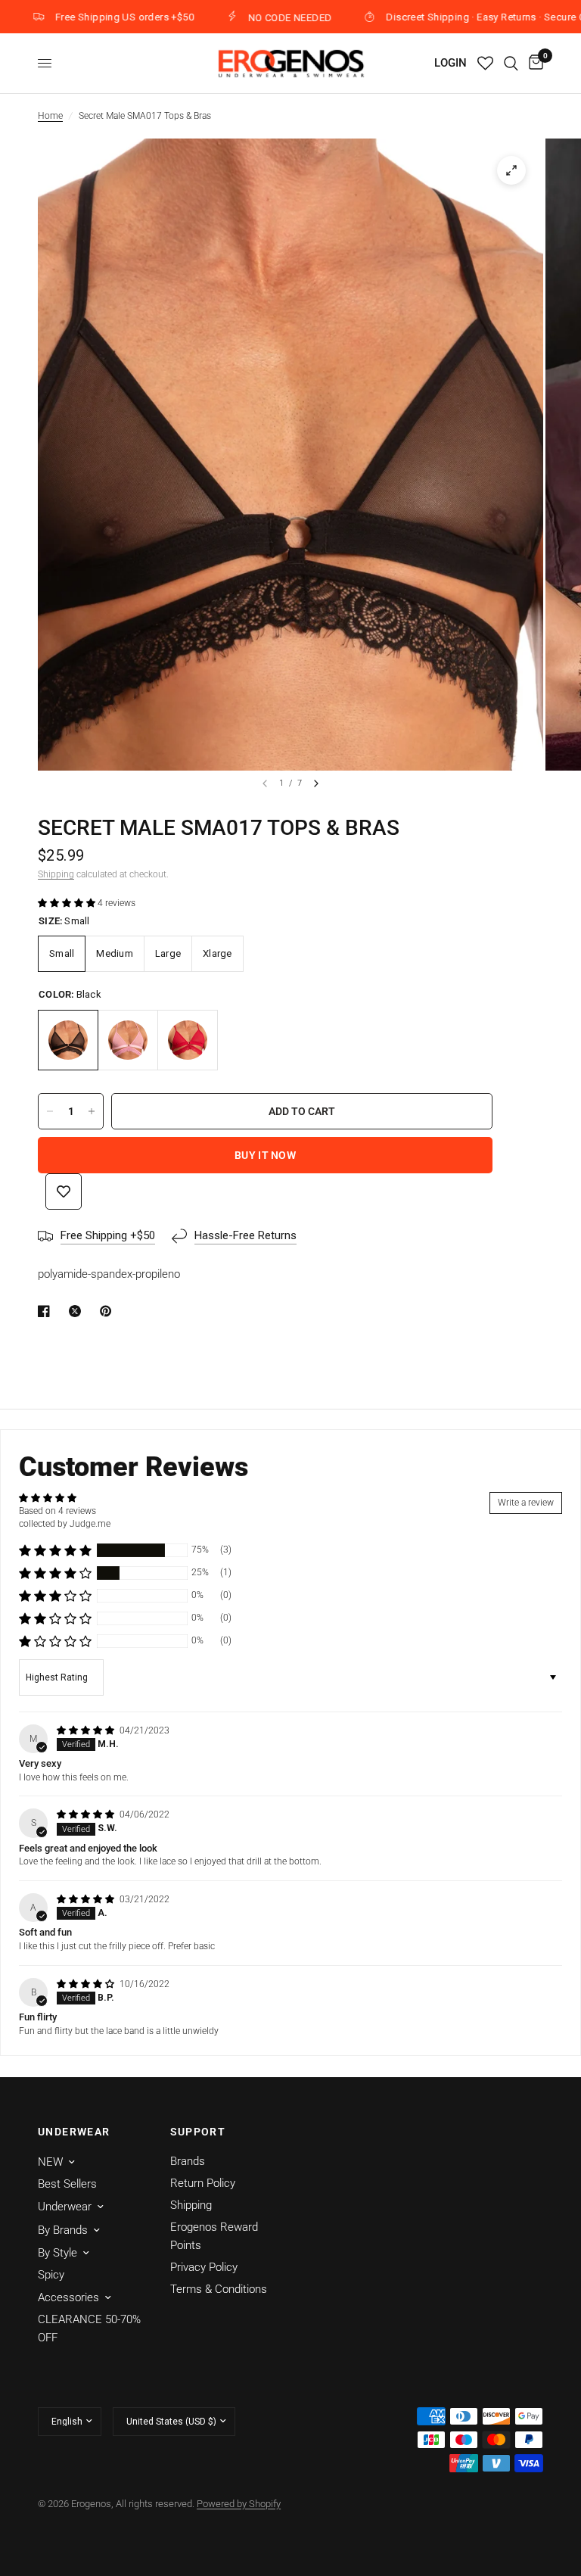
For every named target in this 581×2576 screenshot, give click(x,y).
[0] (533, 63)
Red (188, 1040)
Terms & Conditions (219, 2289)
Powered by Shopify (239, 2504)
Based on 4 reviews (57, 1511)
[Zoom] (511, 170)
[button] (68, 903)
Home (50, 116)
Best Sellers (67, 2184)
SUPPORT (198, 2132)
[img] (87, 1730)
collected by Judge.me (65, 1524)
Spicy (51, 2275)
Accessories (68, 2297)
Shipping (56, 874)
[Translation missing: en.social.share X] (78, 1311)
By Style (57, 2253)
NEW (50, 2162)
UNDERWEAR (74, 2132)
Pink (128, 1040)
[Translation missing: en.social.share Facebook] (47, 1311)
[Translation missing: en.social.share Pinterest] (109, 1311)
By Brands (63, 2230)
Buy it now (265, 1155)
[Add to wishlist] (64, 1191)
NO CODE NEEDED (249, 17)
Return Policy (203, 2183)
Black (68, 1040)
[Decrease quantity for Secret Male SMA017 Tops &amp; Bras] (50, 1111)
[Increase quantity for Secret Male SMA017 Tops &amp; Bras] (92, 1111)
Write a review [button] (526, 1503)
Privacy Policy (204, 2267)
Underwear (65, 2207)
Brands (188, 2161)
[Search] (511, 63)
